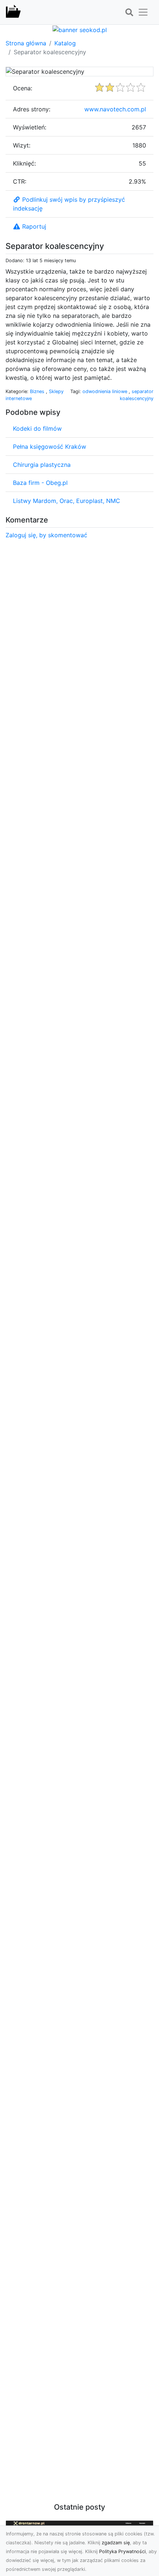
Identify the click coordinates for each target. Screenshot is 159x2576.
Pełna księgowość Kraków (50, 447)
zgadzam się (116, 2543)
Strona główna (26, 43)
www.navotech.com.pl (115, 109)
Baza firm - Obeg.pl (40, 483)
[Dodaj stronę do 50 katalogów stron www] (80, 29)
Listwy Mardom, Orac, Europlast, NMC (67, 501)
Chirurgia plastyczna (42, 465)
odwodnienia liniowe (106, 391)
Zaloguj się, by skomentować (46, 535)
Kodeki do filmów (37, 428)
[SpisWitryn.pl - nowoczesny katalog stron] (13, 12)
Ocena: (23, 88)
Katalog (65, 43)
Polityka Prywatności (122, 2551)
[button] (129, 13)
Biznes (38, 391)
